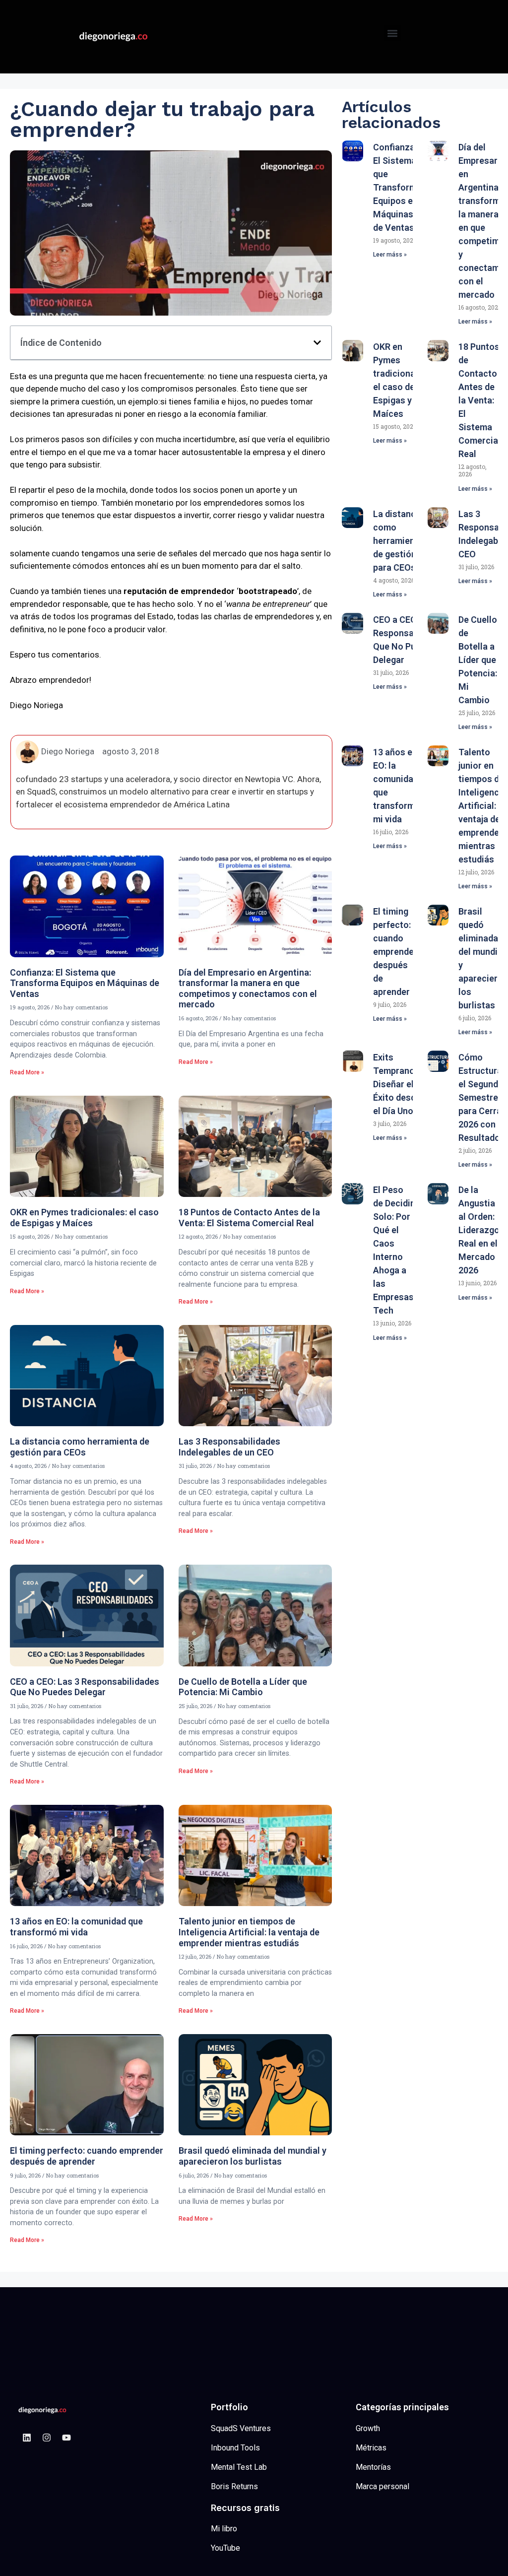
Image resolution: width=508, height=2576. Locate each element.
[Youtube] (66, 2438)
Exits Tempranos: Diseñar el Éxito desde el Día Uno (397, 1084)
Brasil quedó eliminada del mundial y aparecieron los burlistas (253, 2156)
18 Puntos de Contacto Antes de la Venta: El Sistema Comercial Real (249, 1218)
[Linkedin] (27, 2438)
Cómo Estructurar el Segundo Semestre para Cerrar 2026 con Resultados (482, 1097)
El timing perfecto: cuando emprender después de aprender (87, 2156)
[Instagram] (47, 2438)
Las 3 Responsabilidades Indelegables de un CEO (229, 1447)
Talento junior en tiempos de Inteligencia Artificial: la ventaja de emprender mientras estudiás (249, 1932)
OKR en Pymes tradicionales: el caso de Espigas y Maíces (84, 1218)
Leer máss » (390, 255)
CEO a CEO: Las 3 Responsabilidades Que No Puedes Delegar (85, 1687)
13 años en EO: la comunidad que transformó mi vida (76, 1927)
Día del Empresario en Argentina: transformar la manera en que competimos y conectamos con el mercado (248, 989)
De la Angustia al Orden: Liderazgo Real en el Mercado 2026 (479, 1230)
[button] (393, 33)
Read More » (27, 1072)
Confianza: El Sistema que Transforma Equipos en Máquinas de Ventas (85, 983)
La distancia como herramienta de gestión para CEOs (80, 1447)
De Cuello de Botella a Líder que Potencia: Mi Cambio (243, 1687)
